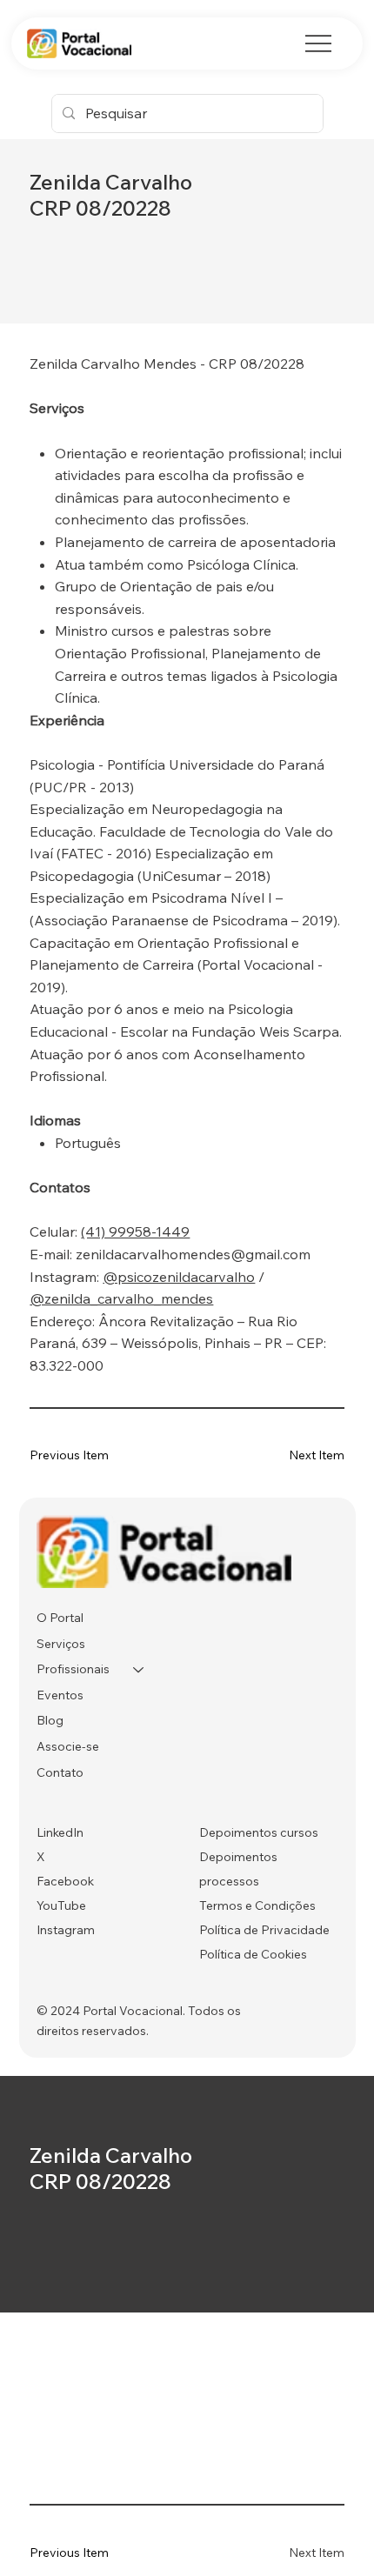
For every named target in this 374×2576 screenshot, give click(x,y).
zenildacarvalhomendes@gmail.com (193, 1254)
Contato (60, 1772)
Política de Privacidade (264, 1930)
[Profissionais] (139, 1670)
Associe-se (68, 1746)
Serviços (61, 1644)
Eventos (60, 1695)
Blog (50, 1720)
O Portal (60, 1618)
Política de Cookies (253, 1954)
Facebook (65, 1881)
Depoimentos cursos (259, 1832)
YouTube (61, 1905)
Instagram (66, 1930)
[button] (292, 1455)
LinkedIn (60, 1832)
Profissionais (73, 1669)
